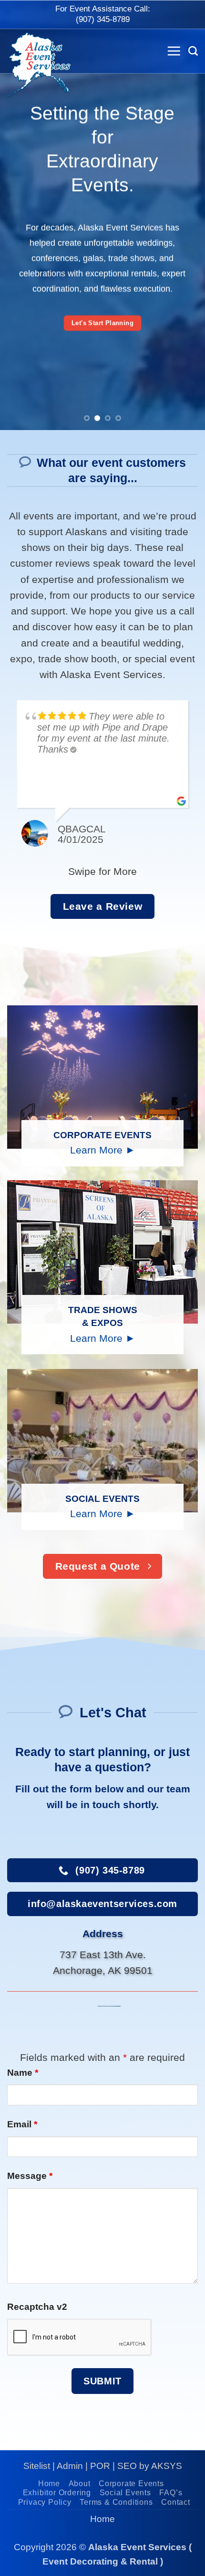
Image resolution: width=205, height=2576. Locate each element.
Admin (70, 2466)
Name (23, 2073)
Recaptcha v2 (37, 2307)
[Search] (193, 51)
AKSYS (167, 2466)
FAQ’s (171, 2493)
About (80, 2484)
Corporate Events (131, 2484)
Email (22, 2124)
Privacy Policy (45, 2502)
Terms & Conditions (116, 2502)
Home (49, 2484)
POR (100, 2466)
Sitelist (37, 2466)
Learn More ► (103, 1150)
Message (30, 2176)
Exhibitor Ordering (57, 2493)
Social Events (125, 2493)
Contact (176, 2502)
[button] (174, 51)
